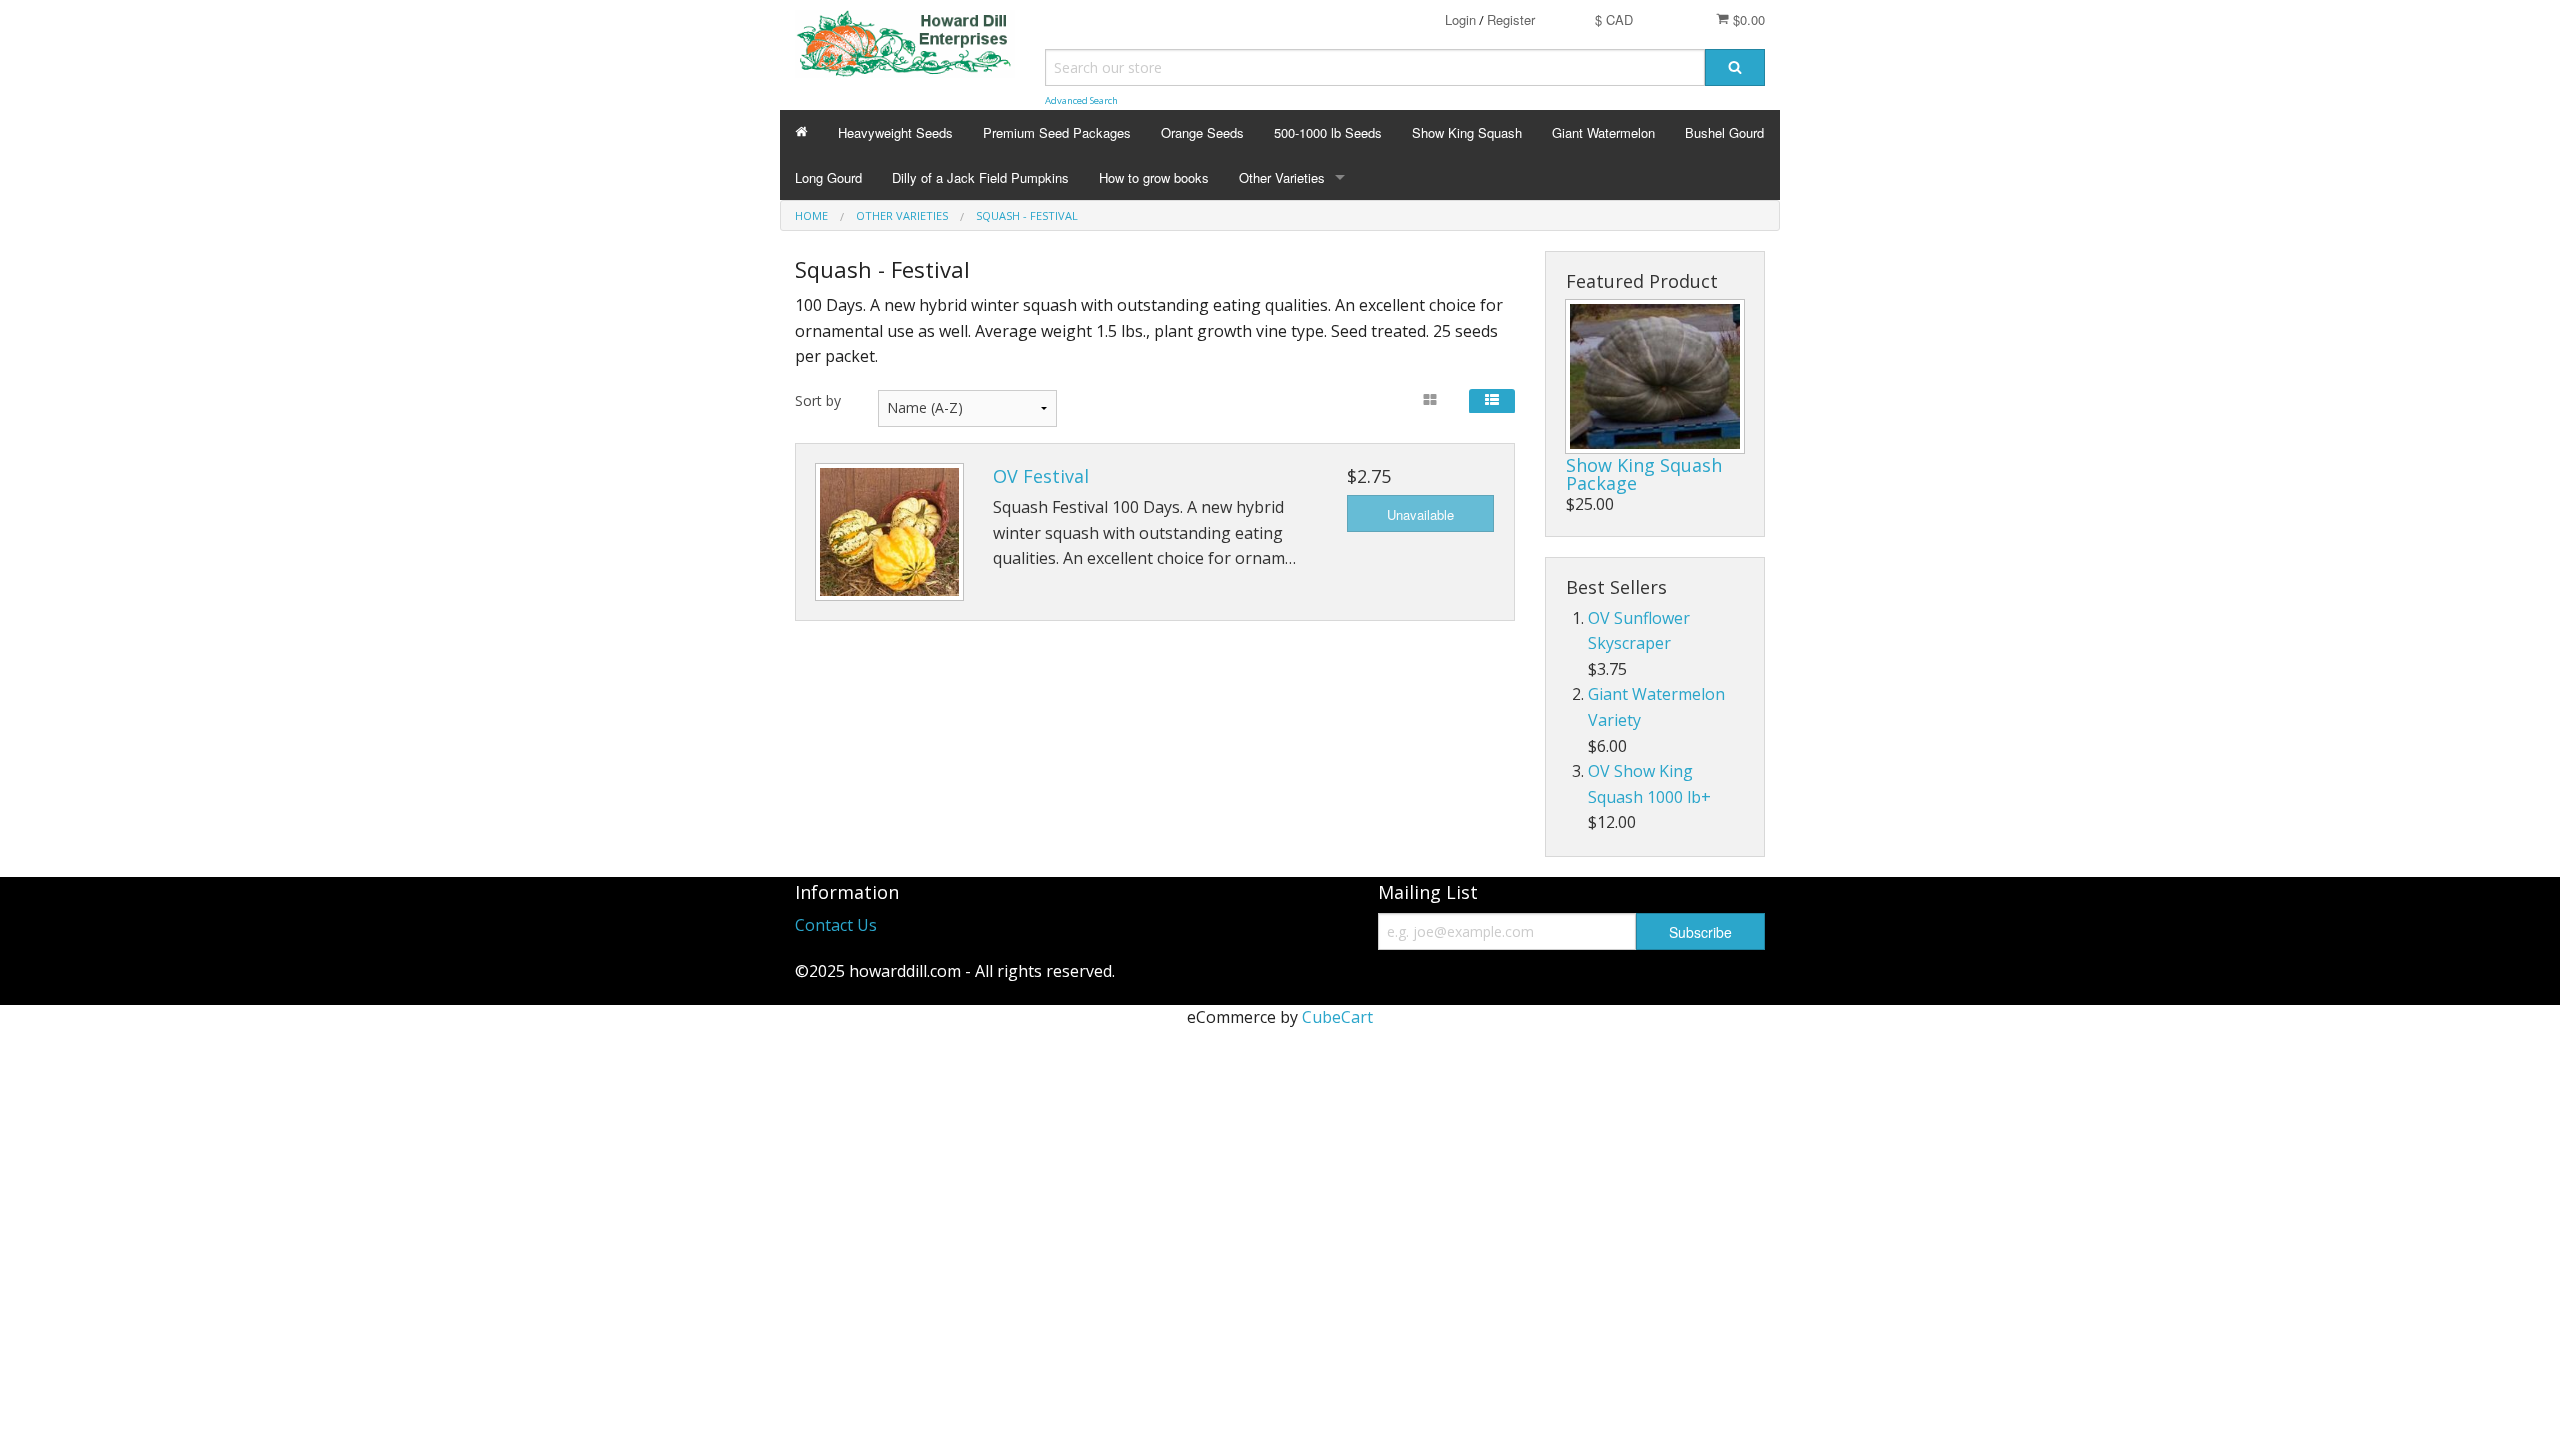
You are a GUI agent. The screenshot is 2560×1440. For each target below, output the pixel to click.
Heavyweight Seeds (895, 132)
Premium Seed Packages (1057, 132)
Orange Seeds (1202, 132)
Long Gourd (828, 177)
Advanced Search (1081, 100)
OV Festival (1041, 476)
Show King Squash (1467, 132)
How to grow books (1154, 177)
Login (1460, 19)
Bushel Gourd (1724, 132)
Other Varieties (1282, 177)
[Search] (1735, 67)
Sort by (818, 400)
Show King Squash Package (1644, 474)
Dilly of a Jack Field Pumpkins (980, 177)
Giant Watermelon (1603, 132)
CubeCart (1337, 1017)
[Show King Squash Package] (1655, 376)
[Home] (801, 132)
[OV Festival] (889, 532)
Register (1511, 19)
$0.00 (1747, 19)
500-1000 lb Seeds (1328, 132)
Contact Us (836, 925)
